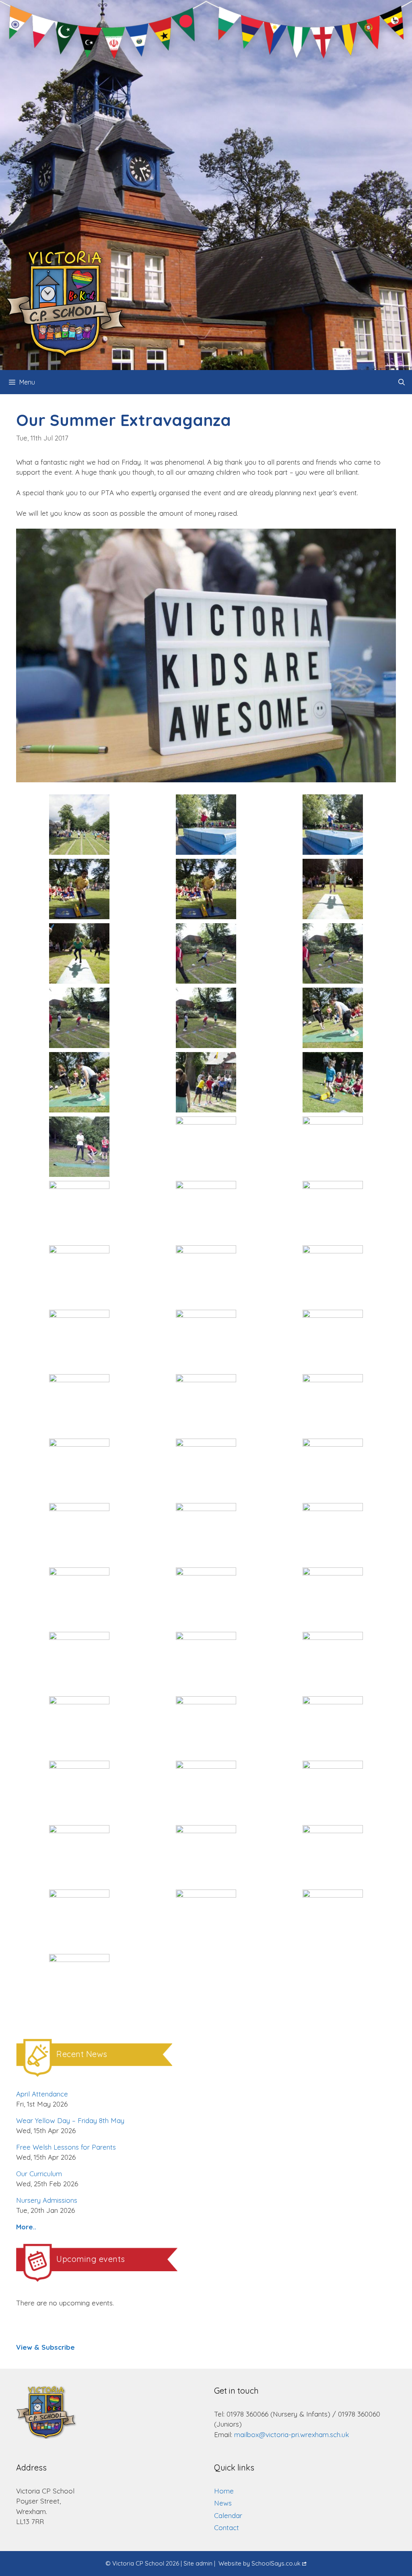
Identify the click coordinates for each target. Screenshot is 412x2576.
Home (224, 2491)
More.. (26, 2227)
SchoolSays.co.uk (276, 2563)
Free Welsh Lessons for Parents (66, 2147)
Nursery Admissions (47, 2200)
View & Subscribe (45, 2347)
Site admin (198, 2563)
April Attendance (42, 2094)
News (223, 2503)
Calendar (228, 2515)
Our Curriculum (39, 2174)
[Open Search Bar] (401, 382)
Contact (227, 2527)
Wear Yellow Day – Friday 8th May (70, 2120)
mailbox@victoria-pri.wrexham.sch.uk (292, 2434)
